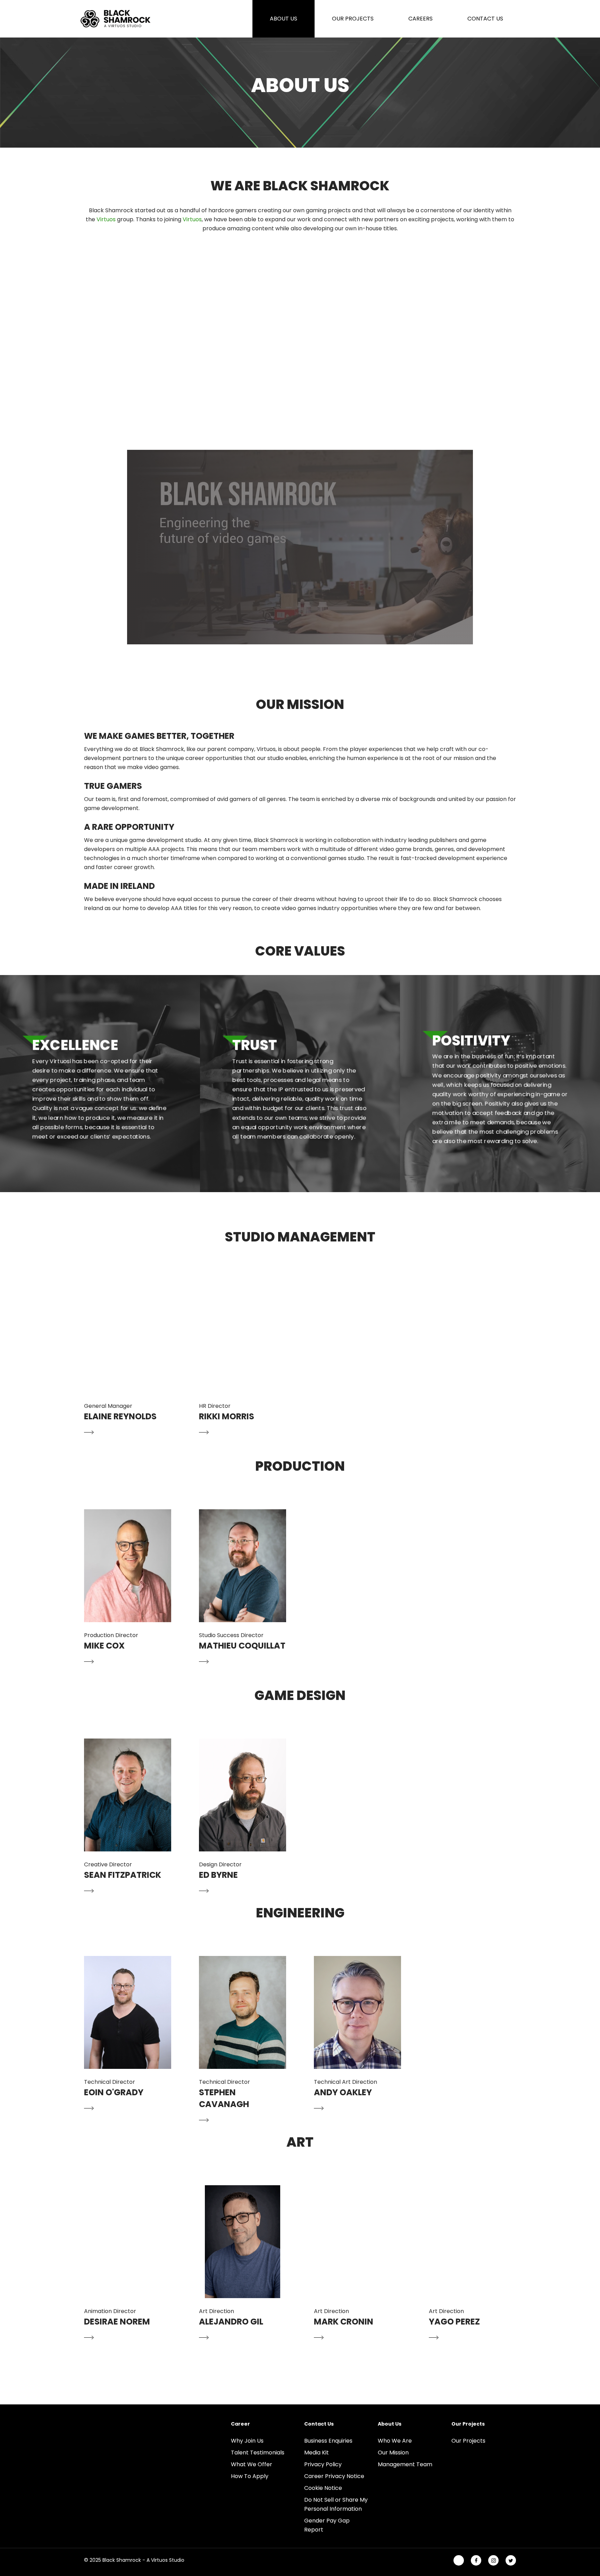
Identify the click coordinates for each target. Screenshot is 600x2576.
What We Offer (252, 2464)
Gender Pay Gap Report (327, 2525)
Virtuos (106, 219)
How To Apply (250, 2476)
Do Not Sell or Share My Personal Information (336, 2504)
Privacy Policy (323, 2464)
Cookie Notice (323, 2488)
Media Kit (316, 2453)
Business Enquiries (328, 2441)
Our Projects (468, 2441)
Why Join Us (247, 2441)
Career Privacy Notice (334, 2476)
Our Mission (393, 2453)
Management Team (405, 2464)
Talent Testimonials (258, 2453)
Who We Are (395, 2441)
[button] (128, 1359)
